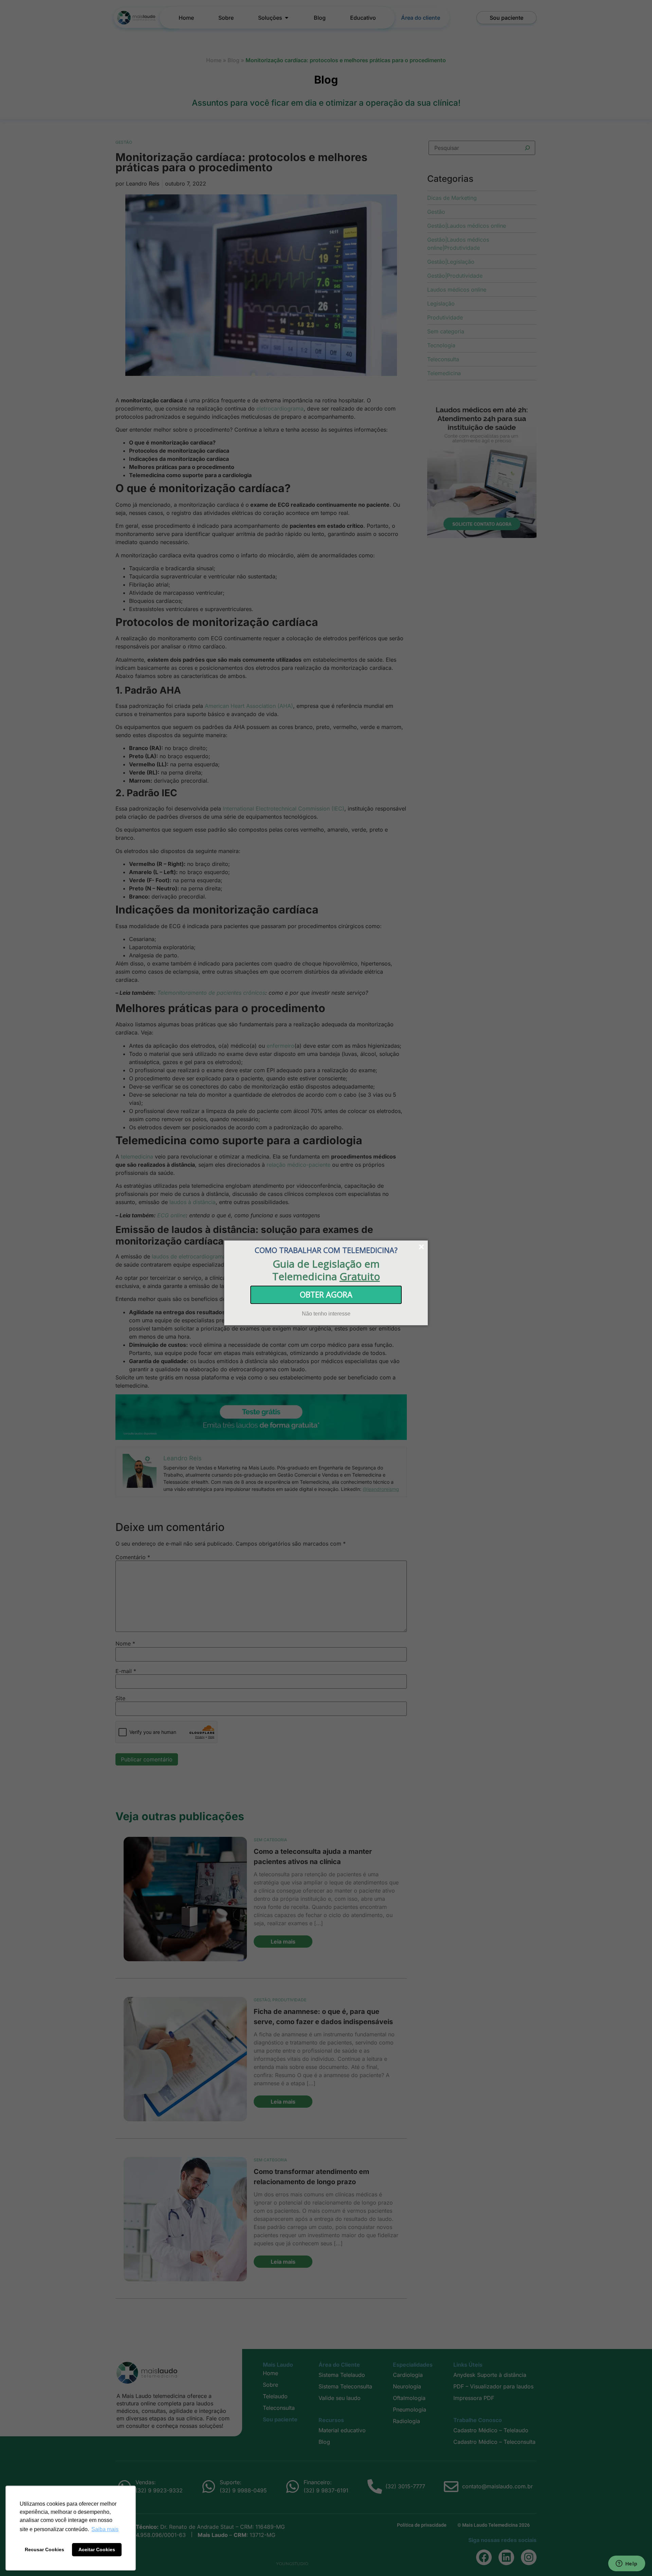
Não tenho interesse (326, 1313)
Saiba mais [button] (105, 2529)
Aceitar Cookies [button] (97, 2549)
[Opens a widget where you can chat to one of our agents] (627, 2564)
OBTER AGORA (326, 1294)
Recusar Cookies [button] (44, 2549)
